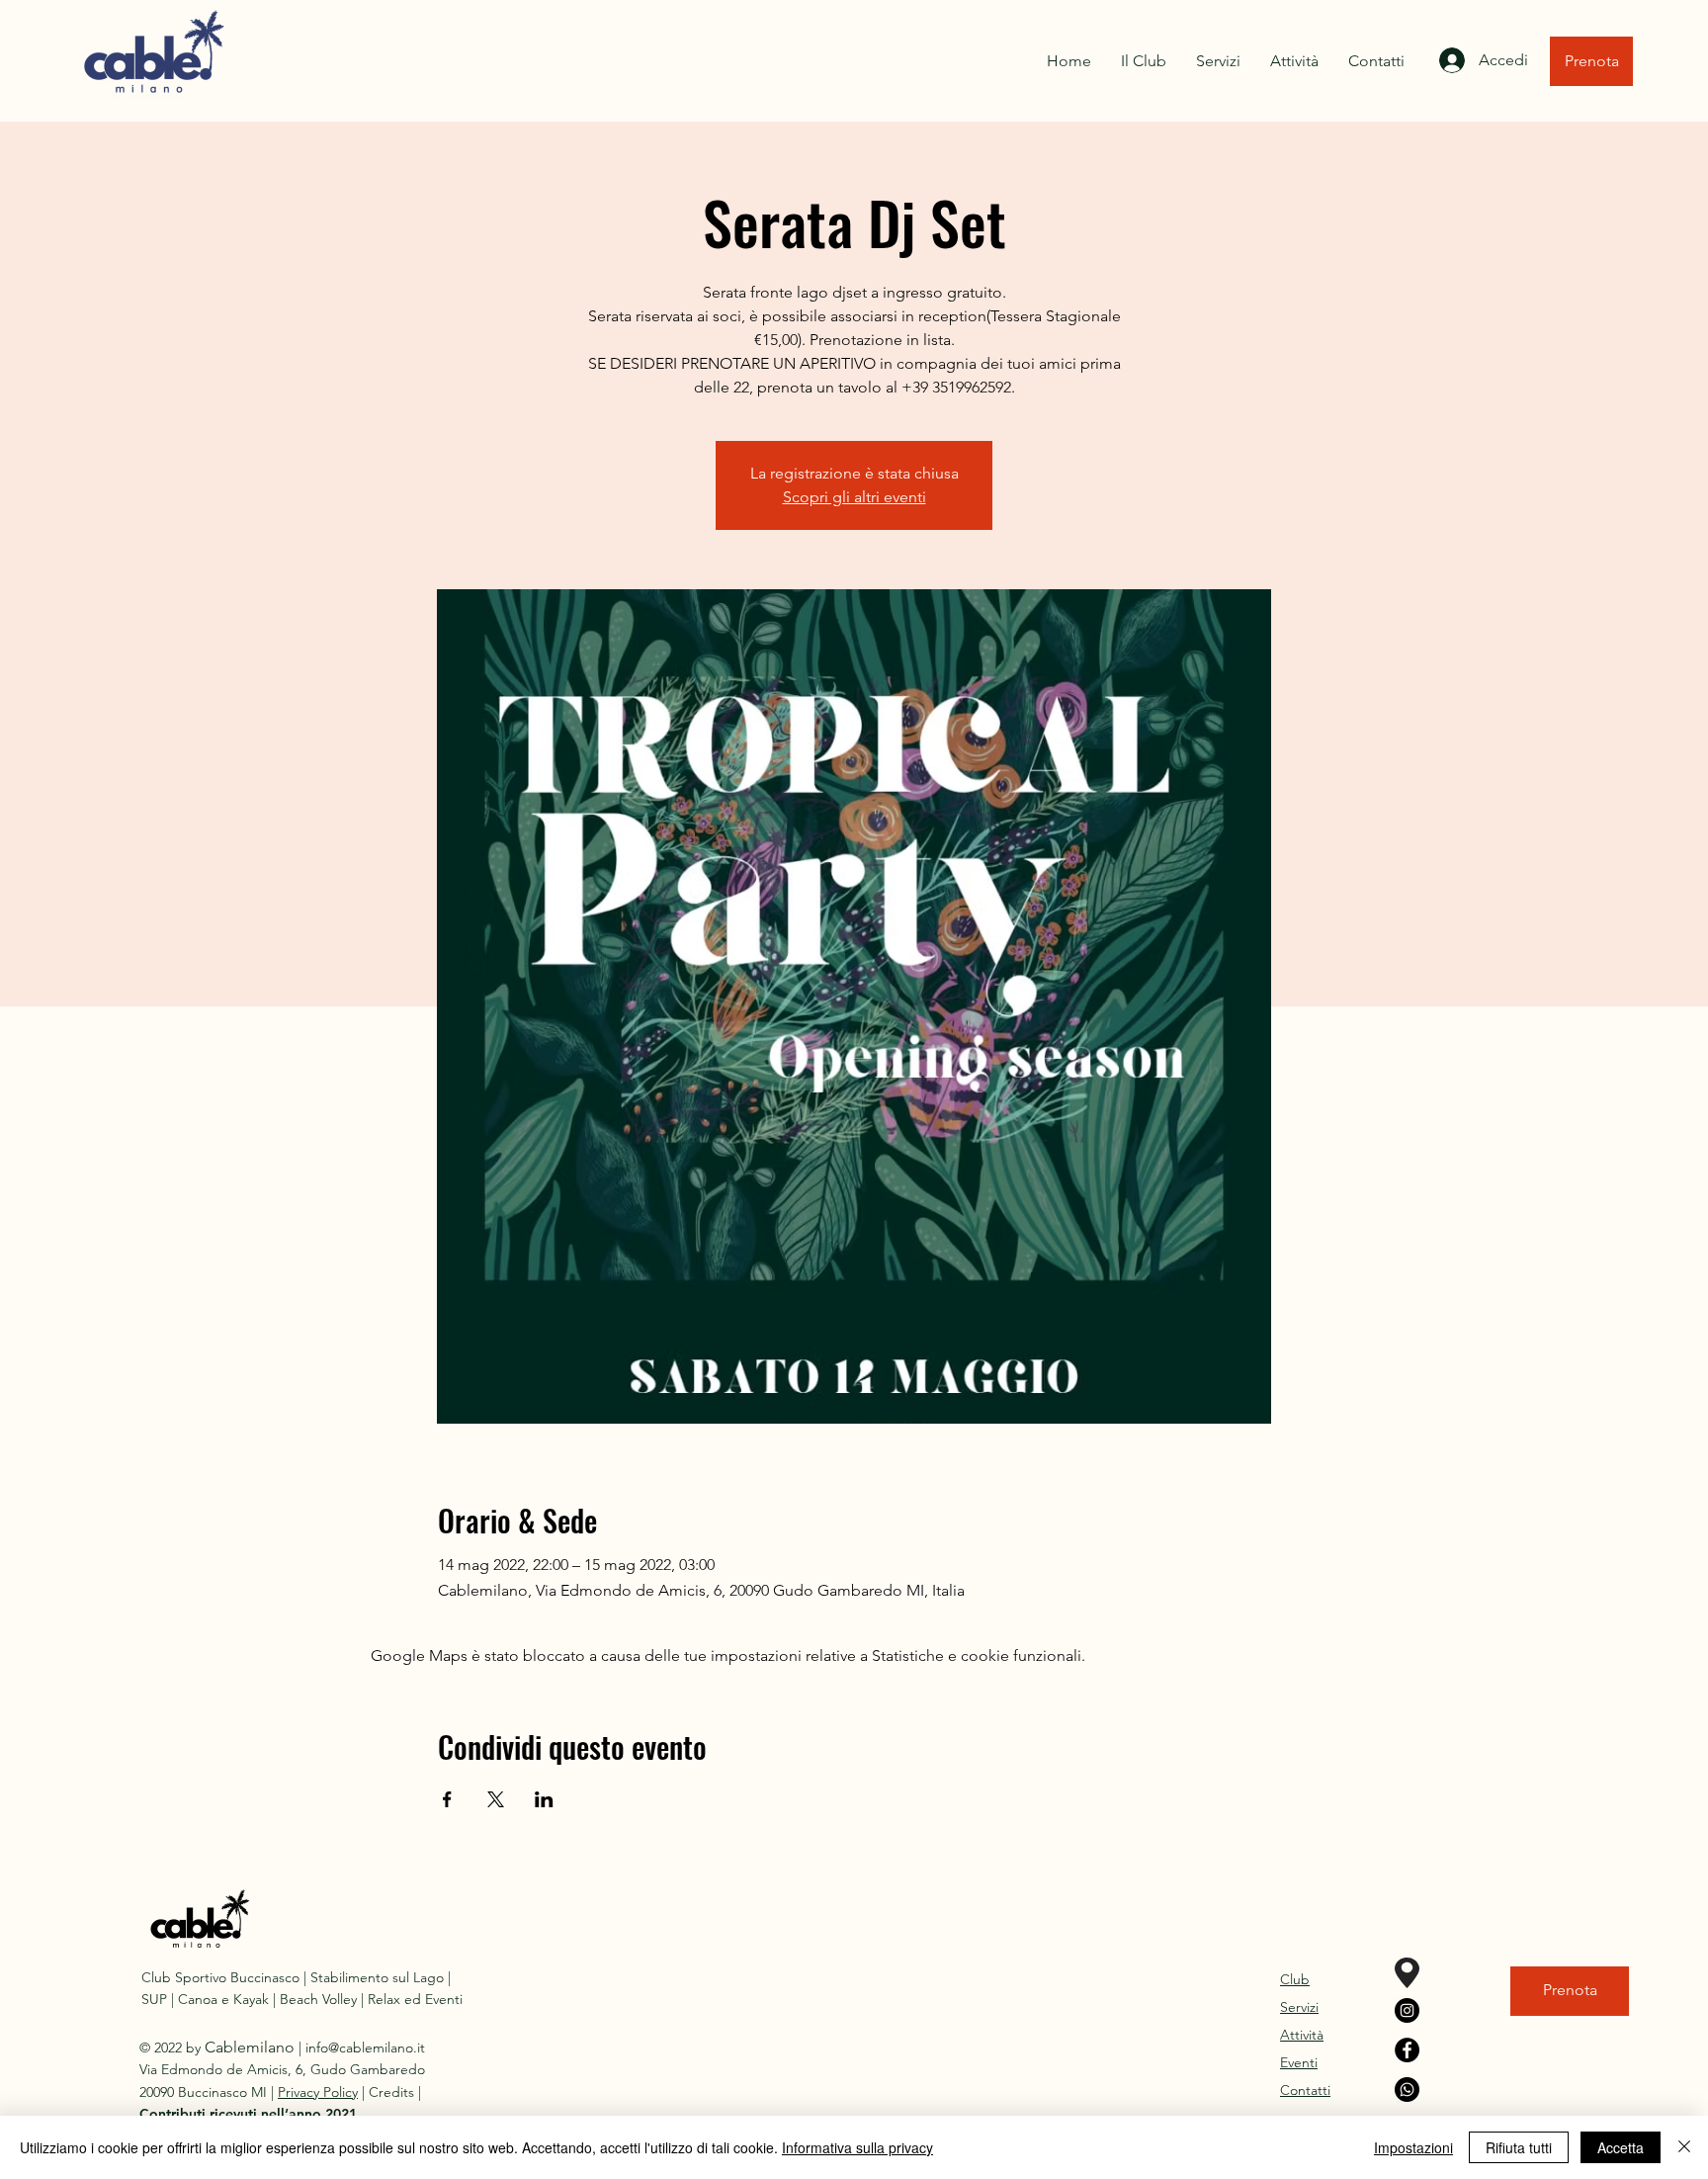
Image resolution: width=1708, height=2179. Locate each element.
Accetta (1621, 2147)
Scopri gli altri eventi (854, 497)
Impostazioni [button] (1413, 2147)
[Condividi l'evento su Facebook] (447, 1799)
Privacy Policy (318, 2092)
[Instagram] (1407, 2010)
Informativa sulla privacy (857, 2147)
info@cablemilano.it (365, 2048)
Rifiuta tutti (1519, 2147)
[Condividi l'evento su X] (496, 1799)
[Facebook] (1407, 2050)
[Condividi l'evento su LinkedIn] (544, 1799)
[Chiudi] (1684, 2147)
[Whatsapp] (1407, 2090)
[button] (248, 2114)
